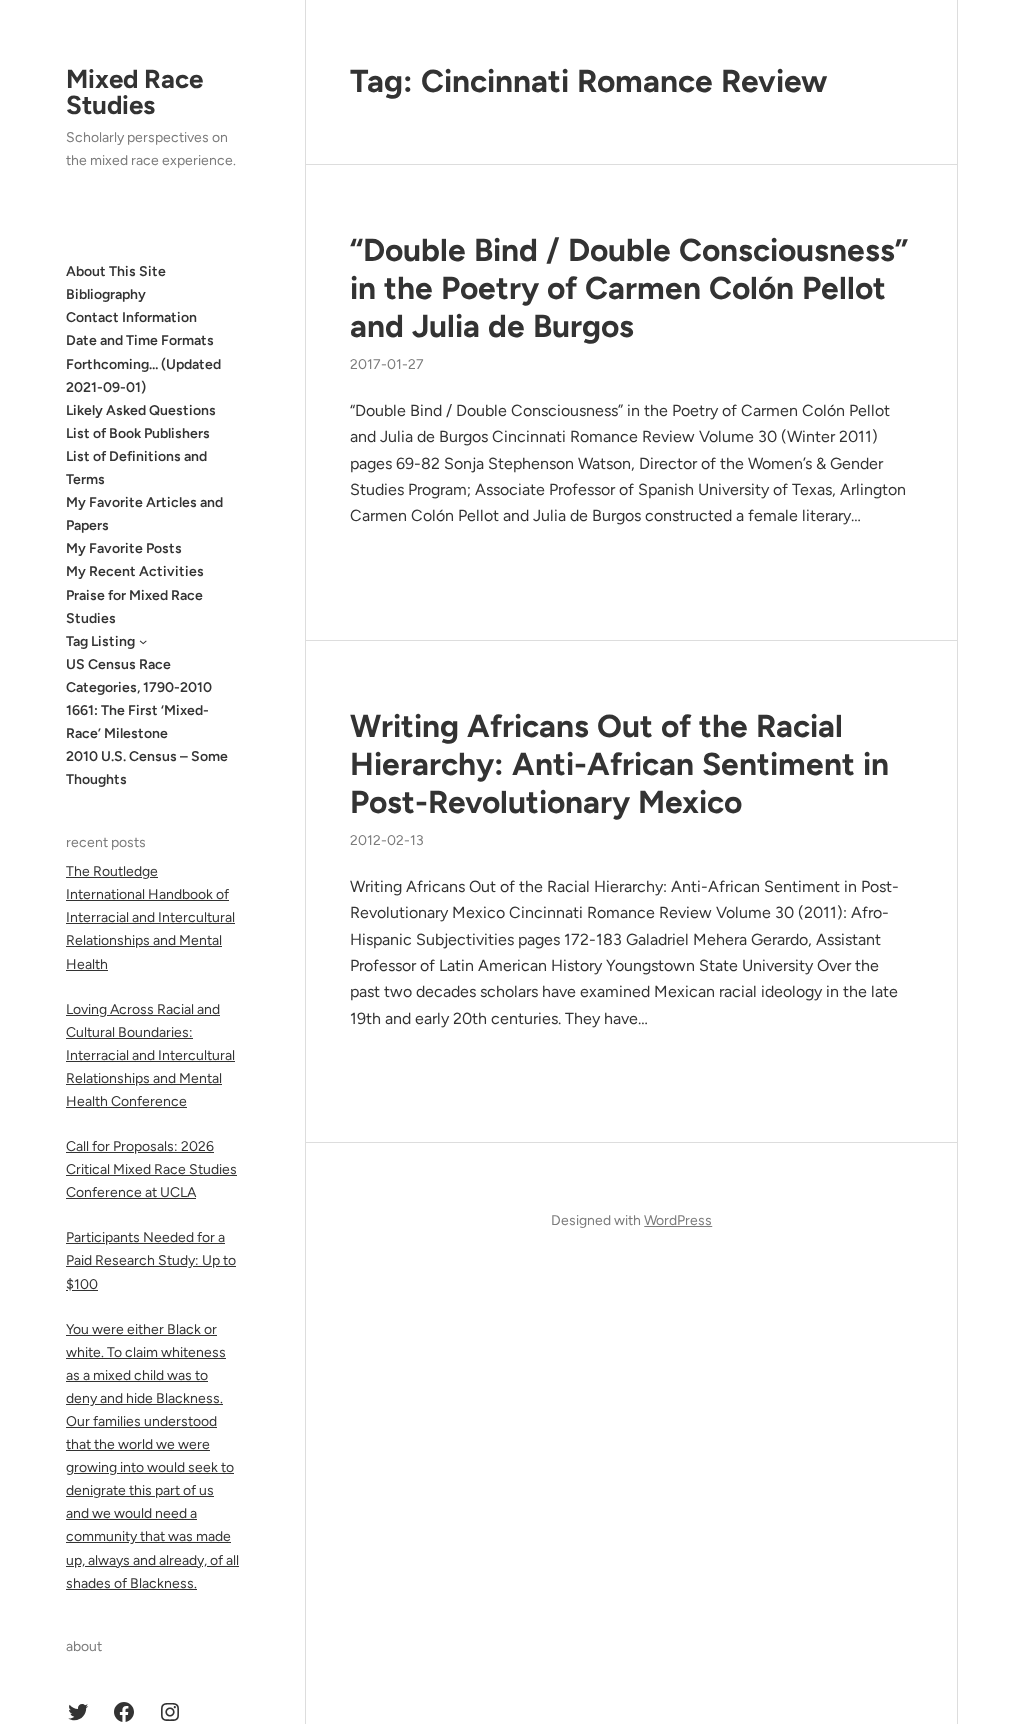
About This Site (116, 271)
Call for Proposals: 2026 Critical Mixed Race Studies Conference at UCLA (151, 1169)
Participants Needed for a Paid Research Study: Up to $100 (151, 1260)
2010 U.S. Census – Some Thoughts (147, 768)
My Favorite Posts (124, 548)
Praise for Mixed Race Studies (134, 607)
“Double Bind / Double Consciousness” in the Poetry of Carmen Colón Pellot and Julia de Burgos (629, 288)
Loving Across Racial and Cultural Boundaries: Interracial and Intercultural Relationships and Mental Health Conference (150, 1055)
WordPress (678, 1220)
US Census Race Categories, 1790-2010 (139, 676)
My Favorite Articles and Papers (144, 514)
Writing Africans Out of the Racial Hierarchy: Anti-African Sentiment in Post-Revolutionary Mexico (619, 764)
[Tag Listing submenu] (143, 641)
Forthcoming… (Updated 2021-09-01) (143, 376)
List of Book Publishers (138, 433)
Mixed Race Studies (134, 92)
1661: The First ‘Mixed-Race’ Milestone (137, 722)
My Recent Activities (135, 571)
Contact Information (131, 317)
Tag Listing (100, 641)
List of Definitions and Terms (136, 468)
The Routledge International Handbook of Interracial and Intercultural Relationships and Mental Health (150, 917)
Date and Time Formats (140, 340)
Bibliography (106, 294)
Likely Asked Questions (141, 410)
